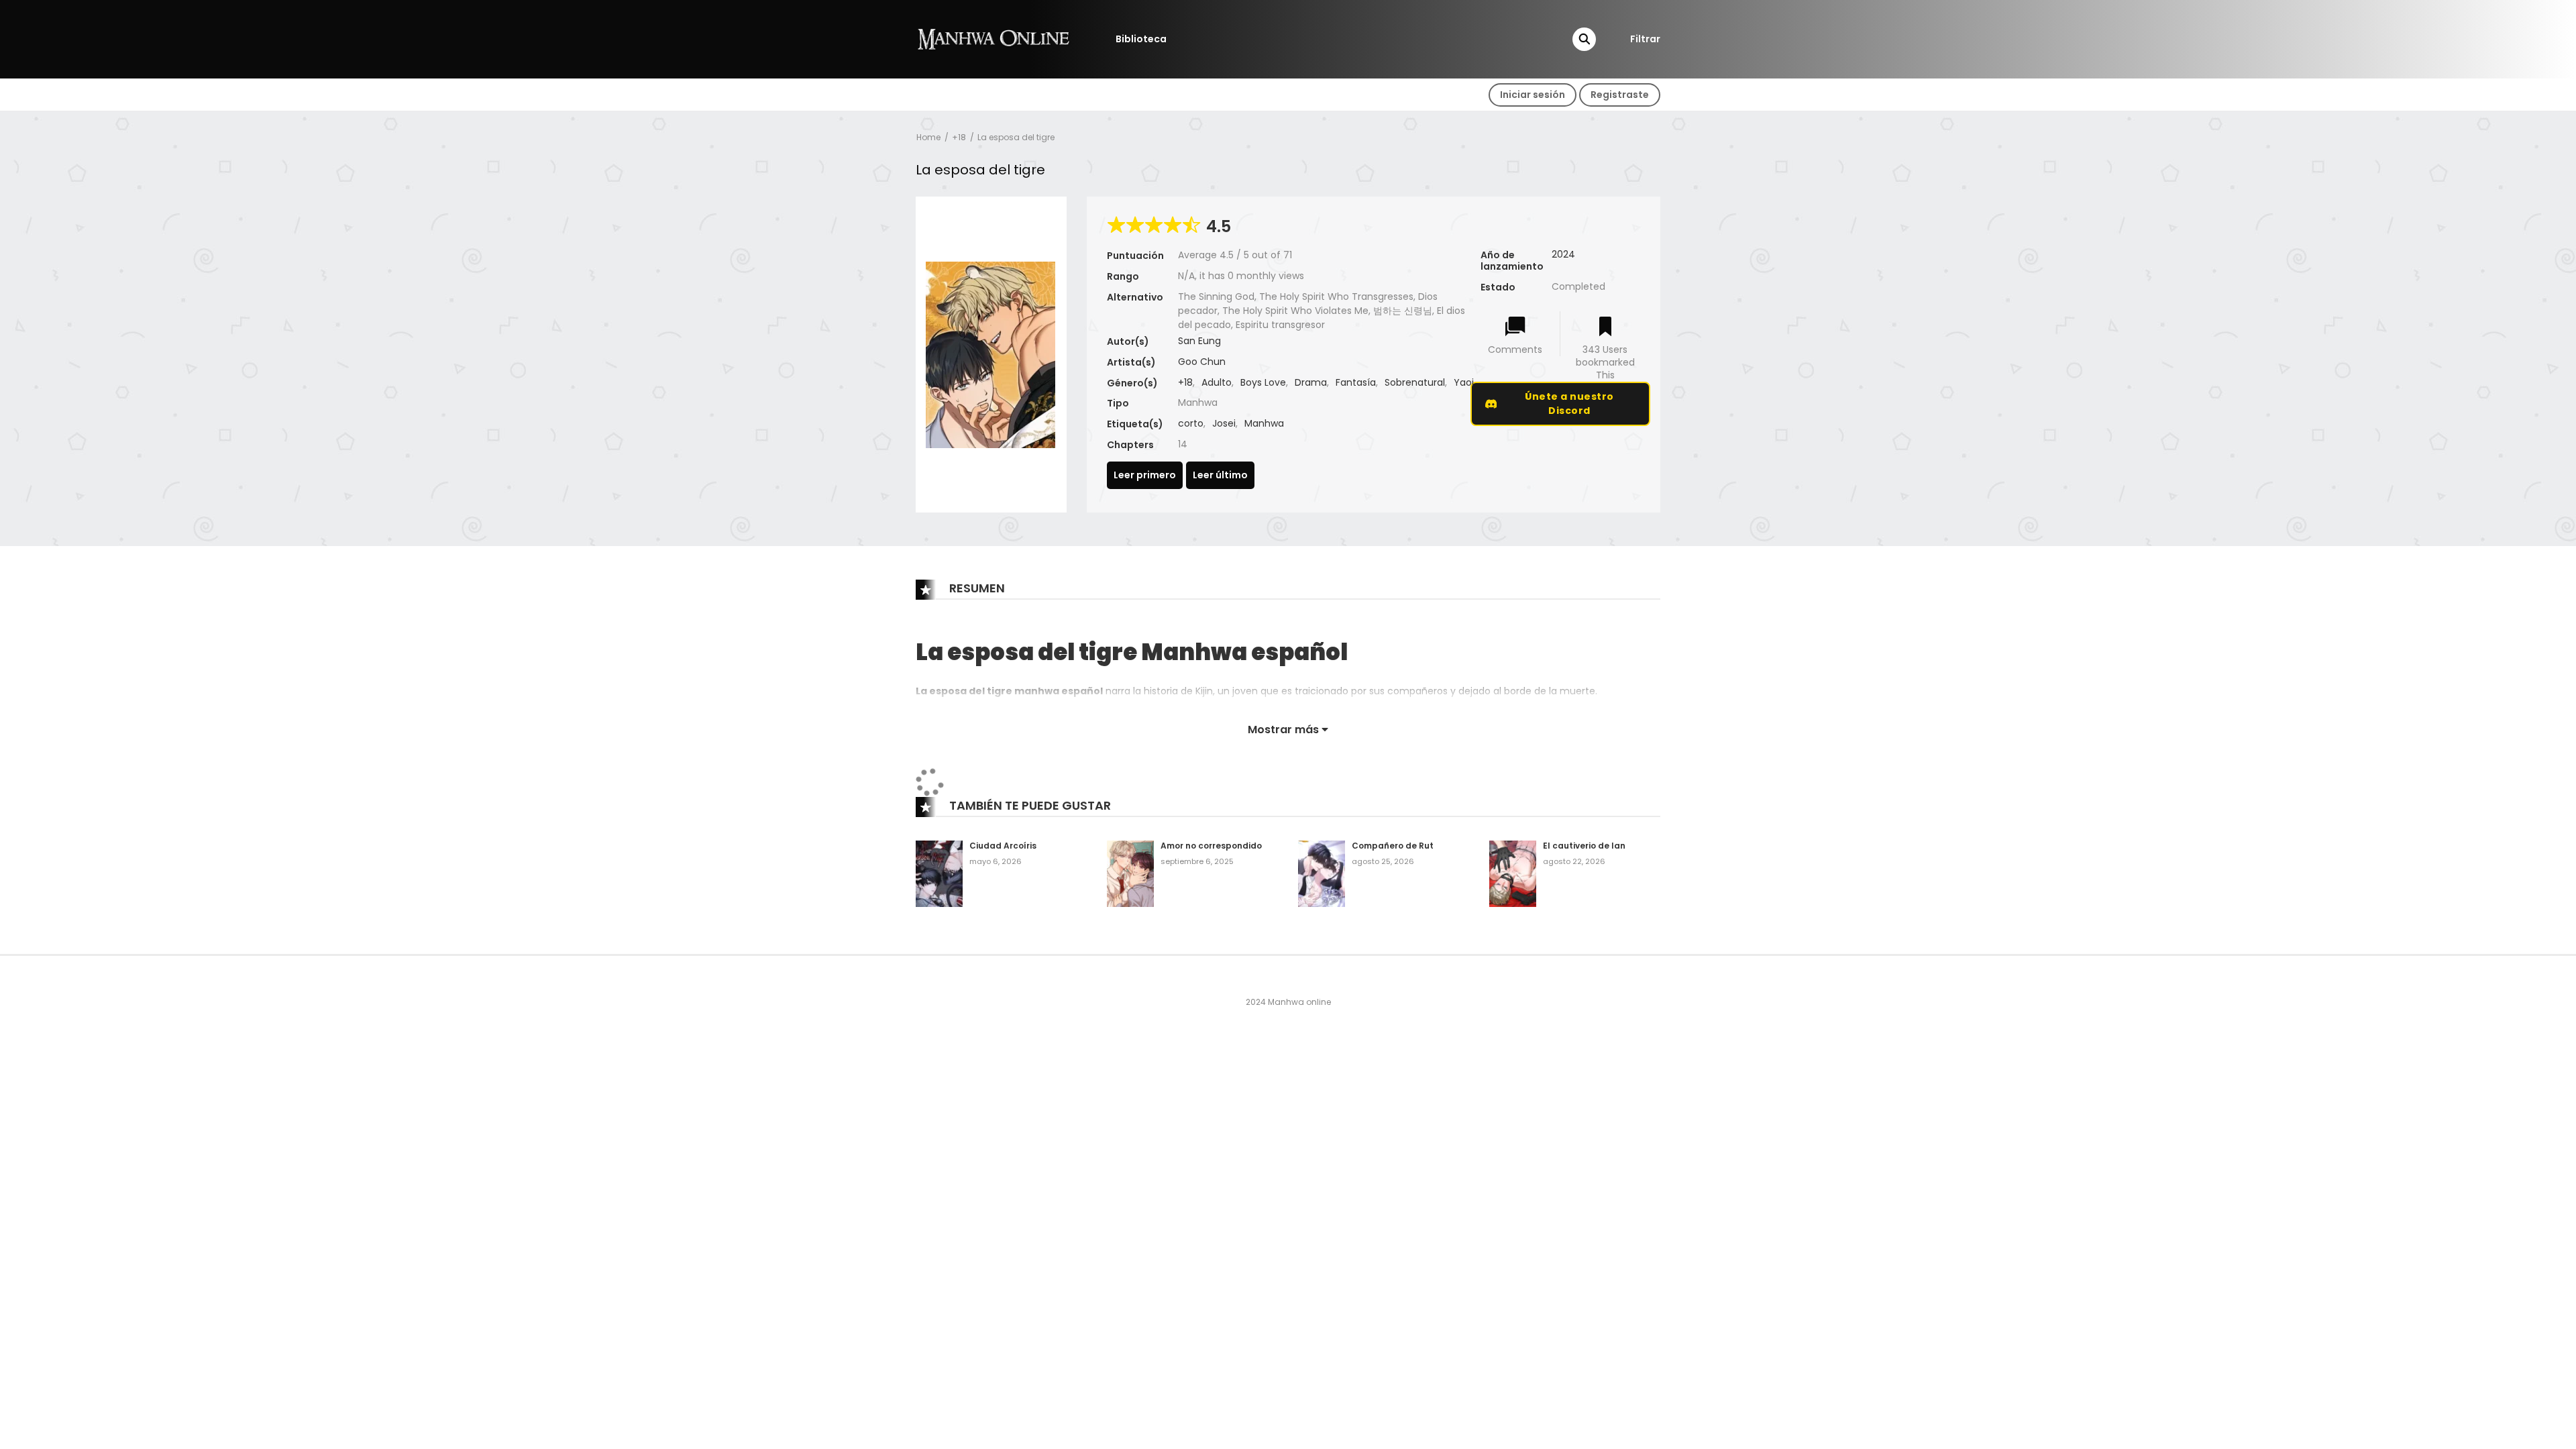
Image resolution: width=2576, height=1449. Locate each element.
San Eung (1199, 341)
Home (928, 137)
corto (1191, 423)
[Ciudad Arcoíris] (939, 873)
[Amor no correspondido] (1130, 873)
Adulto (1217, 382)
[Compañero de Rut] (1322, 873)
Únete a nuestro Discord (1569, 404)
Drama (1311, 382)
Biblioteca (1141, 39)
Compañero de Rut (1393, 846)
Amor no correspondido (1211, 846)
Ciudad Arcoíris (1003, 846)
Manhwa (1264, 423)
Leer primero (1145, 475)
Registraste (1620, 95)
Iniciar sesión (1533, 95)
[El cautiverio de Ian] (1513, 873)
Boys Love (1263, 382)
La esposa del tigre (1016, 137)
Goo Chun (1202, 362)
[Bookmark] (1605, 328)
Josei (1224, 423)
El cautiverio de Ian (1584, 846)
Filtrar (1645, 39)
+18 (959, 137)
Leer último (1220, 475)
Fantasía (1356, 382)
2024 (1563, 254)
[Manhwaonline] (994, 38)
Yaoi (1464, 382)
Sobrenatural (1415, 382)
